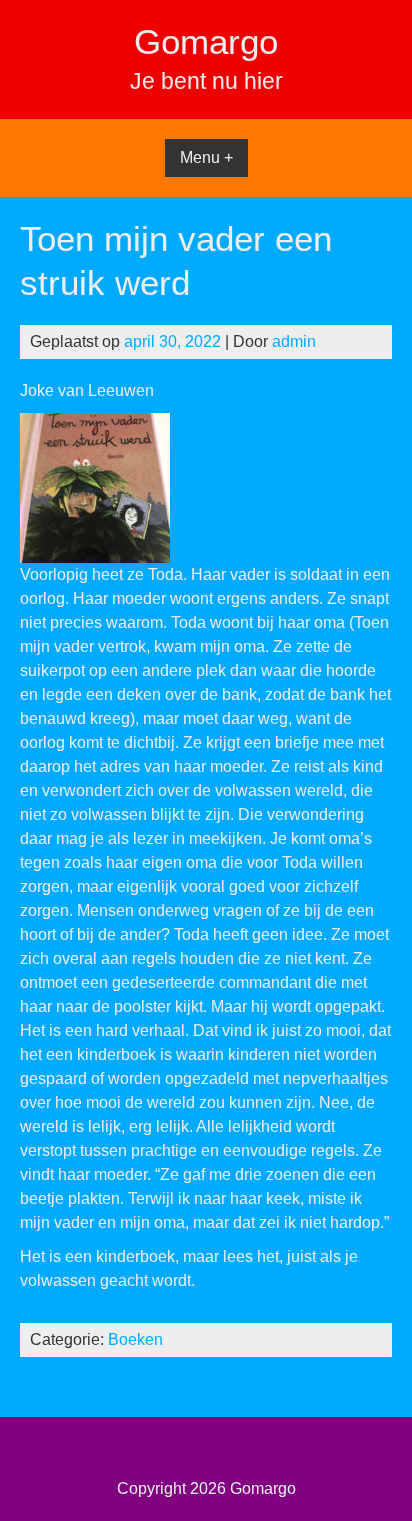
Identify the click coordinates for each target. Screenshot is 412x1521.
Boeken (135, 1339)
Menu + (206, 157)
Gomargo (206, 41)
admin (294, 341)
